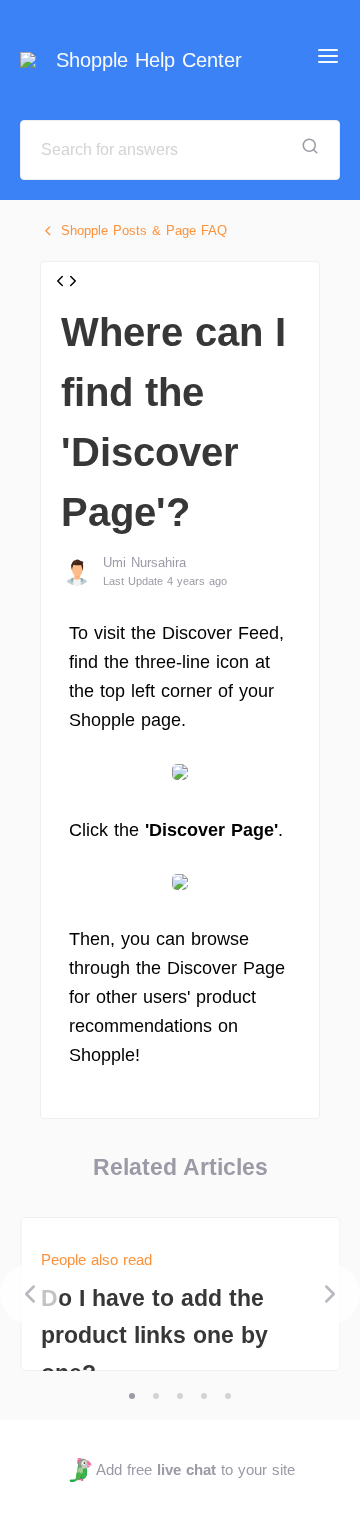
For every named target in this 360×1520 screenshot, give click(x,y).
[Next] (330, 1294)
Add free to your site (195, 1469)
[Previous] (30, 1294)
